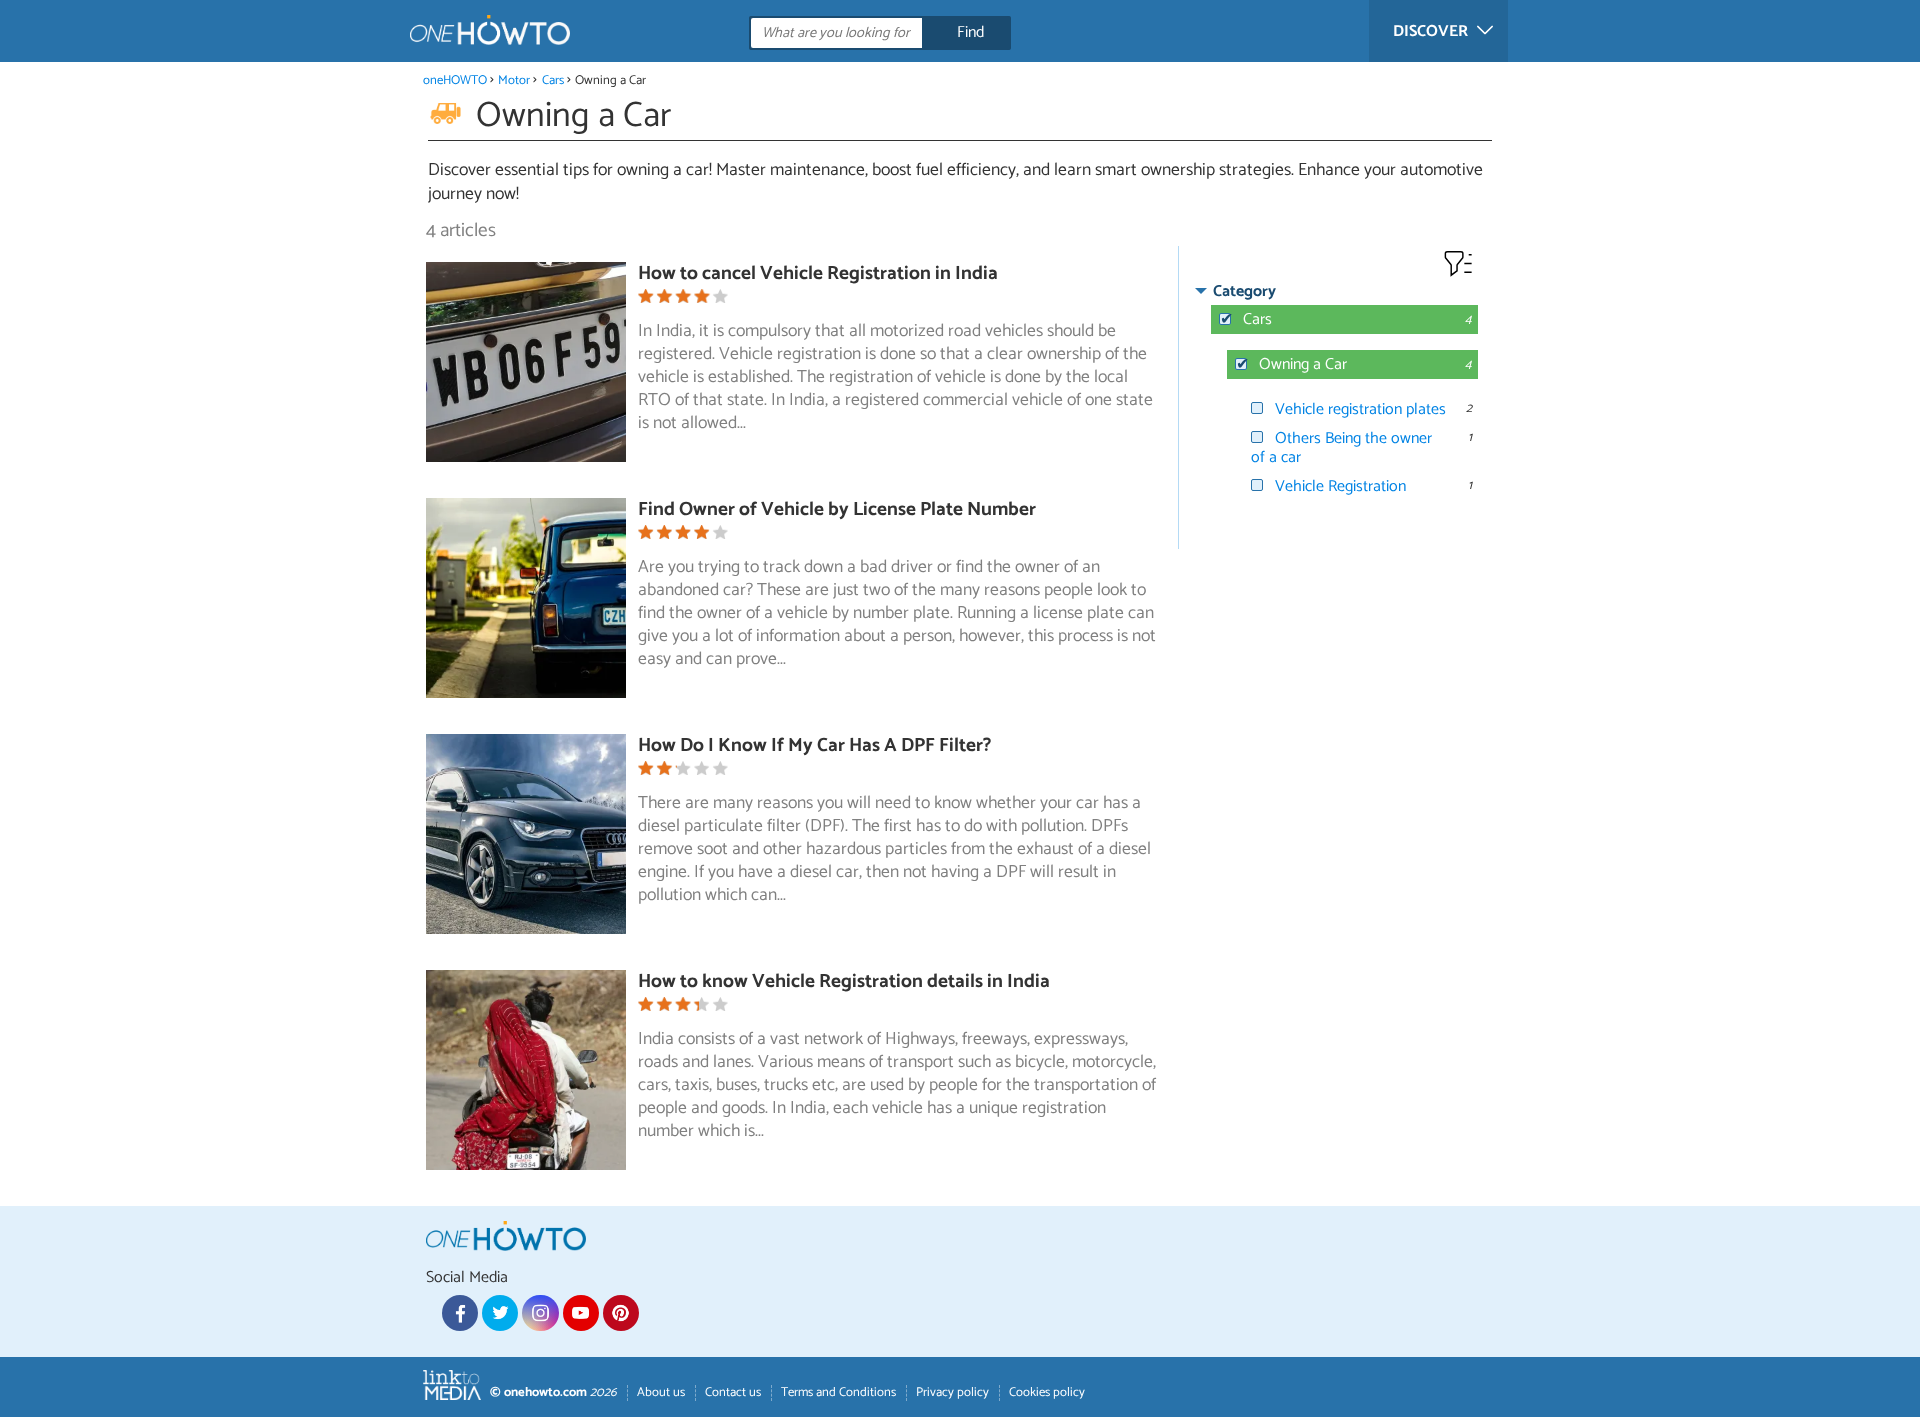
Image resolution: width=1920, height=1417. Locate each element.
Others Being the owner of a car (1341, 448)
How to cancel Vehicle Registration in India (818, 273)
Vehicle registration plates (1360, 409)
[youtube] (581, 1313)
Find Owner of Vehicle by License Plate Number (837, 509)
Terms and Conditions (838, 1392)
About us (661, 1392)
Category (1244, 291)
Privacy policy (952, 1392)
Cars (553, 80)
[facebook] (460, 1313)
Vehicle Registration (1340, 486)
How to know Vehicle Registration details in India (844, 981)
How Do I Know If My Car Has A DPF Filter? (814, 745)
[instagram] (540, 1313)
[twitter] (500, 1313)
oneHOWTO (455, 80)
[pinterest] (621, 1313)
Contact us (733, 1392)
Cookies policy (1047, 1392)
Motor (514, 80)
